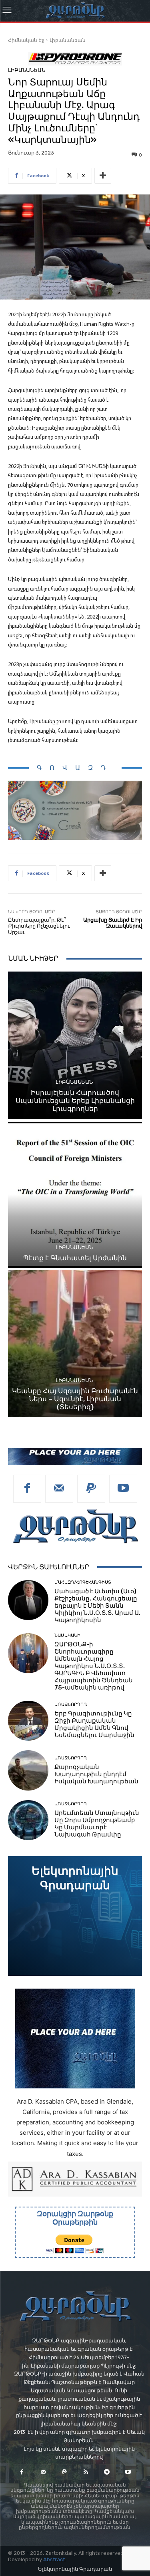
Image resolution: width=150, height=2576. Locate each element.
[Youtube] (123, 1489)
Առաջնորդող (71, 1704)
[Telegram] (107, 2472)
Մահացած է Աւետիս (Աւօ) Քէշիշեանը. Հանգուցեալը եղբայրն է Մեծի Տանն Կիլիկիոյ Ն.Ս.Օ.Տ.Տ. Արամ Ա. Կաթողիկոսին (97, 1606)
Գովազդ (75, 768)
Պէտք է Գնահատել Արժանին (75, 1258)
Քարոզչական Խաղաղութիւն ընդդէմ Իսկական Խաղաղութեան (96, 1774)
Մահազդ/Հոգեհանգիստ (83, 1582)
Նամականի (67, 1635)
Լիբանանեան (68, 40)
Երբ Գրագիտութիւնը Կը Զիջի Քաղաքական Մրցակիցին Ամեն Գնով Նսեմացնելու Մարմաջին (94, 1724)
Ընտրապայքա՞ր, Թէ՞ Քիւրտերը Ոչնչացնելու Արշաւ (39, 926)
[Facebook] (27, 1489)
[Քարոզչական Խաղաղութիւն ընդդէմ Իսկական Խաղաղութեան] (28, 1770)
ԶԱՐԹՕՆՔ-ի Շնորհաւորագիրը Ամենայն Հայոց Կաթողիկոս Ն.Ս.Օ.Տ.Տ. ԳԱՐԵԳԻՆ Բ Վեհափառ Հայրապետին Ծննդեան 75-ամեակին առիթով (94, 1666)
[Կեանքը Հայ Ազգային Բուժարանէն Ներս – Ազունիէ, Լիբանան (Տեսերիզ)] (75, 1344)
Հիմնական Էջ (26, 40)
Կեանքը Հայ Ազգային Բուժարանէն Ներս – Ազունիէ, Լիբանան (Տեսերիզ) (75, 1399)
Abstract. (55, 2559)
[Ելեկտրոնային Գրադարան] (75, 1916)
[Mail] (59, 1489)
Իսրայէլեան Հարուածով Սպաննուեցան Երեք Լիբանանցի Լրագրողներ (75, 1101)
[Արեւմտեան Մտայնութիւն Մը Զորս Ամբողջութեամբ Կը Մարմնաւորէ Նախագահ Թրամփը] (28, 1820)
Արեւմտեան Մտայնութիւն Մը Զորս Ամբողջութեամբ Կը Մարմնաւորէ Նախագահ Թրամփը (97, 1824)
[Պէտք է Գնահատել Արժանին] (75, 1195)
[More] (103, 176)
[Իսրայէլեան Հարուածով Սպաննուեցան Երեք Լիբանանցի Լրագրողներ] (75, 1045)
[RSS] (86, 2472)
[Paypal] (91, 1489)
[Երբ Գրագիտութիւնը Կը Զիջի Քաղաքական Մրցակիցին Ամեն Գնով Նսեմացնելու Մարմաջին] (28, 1721)
